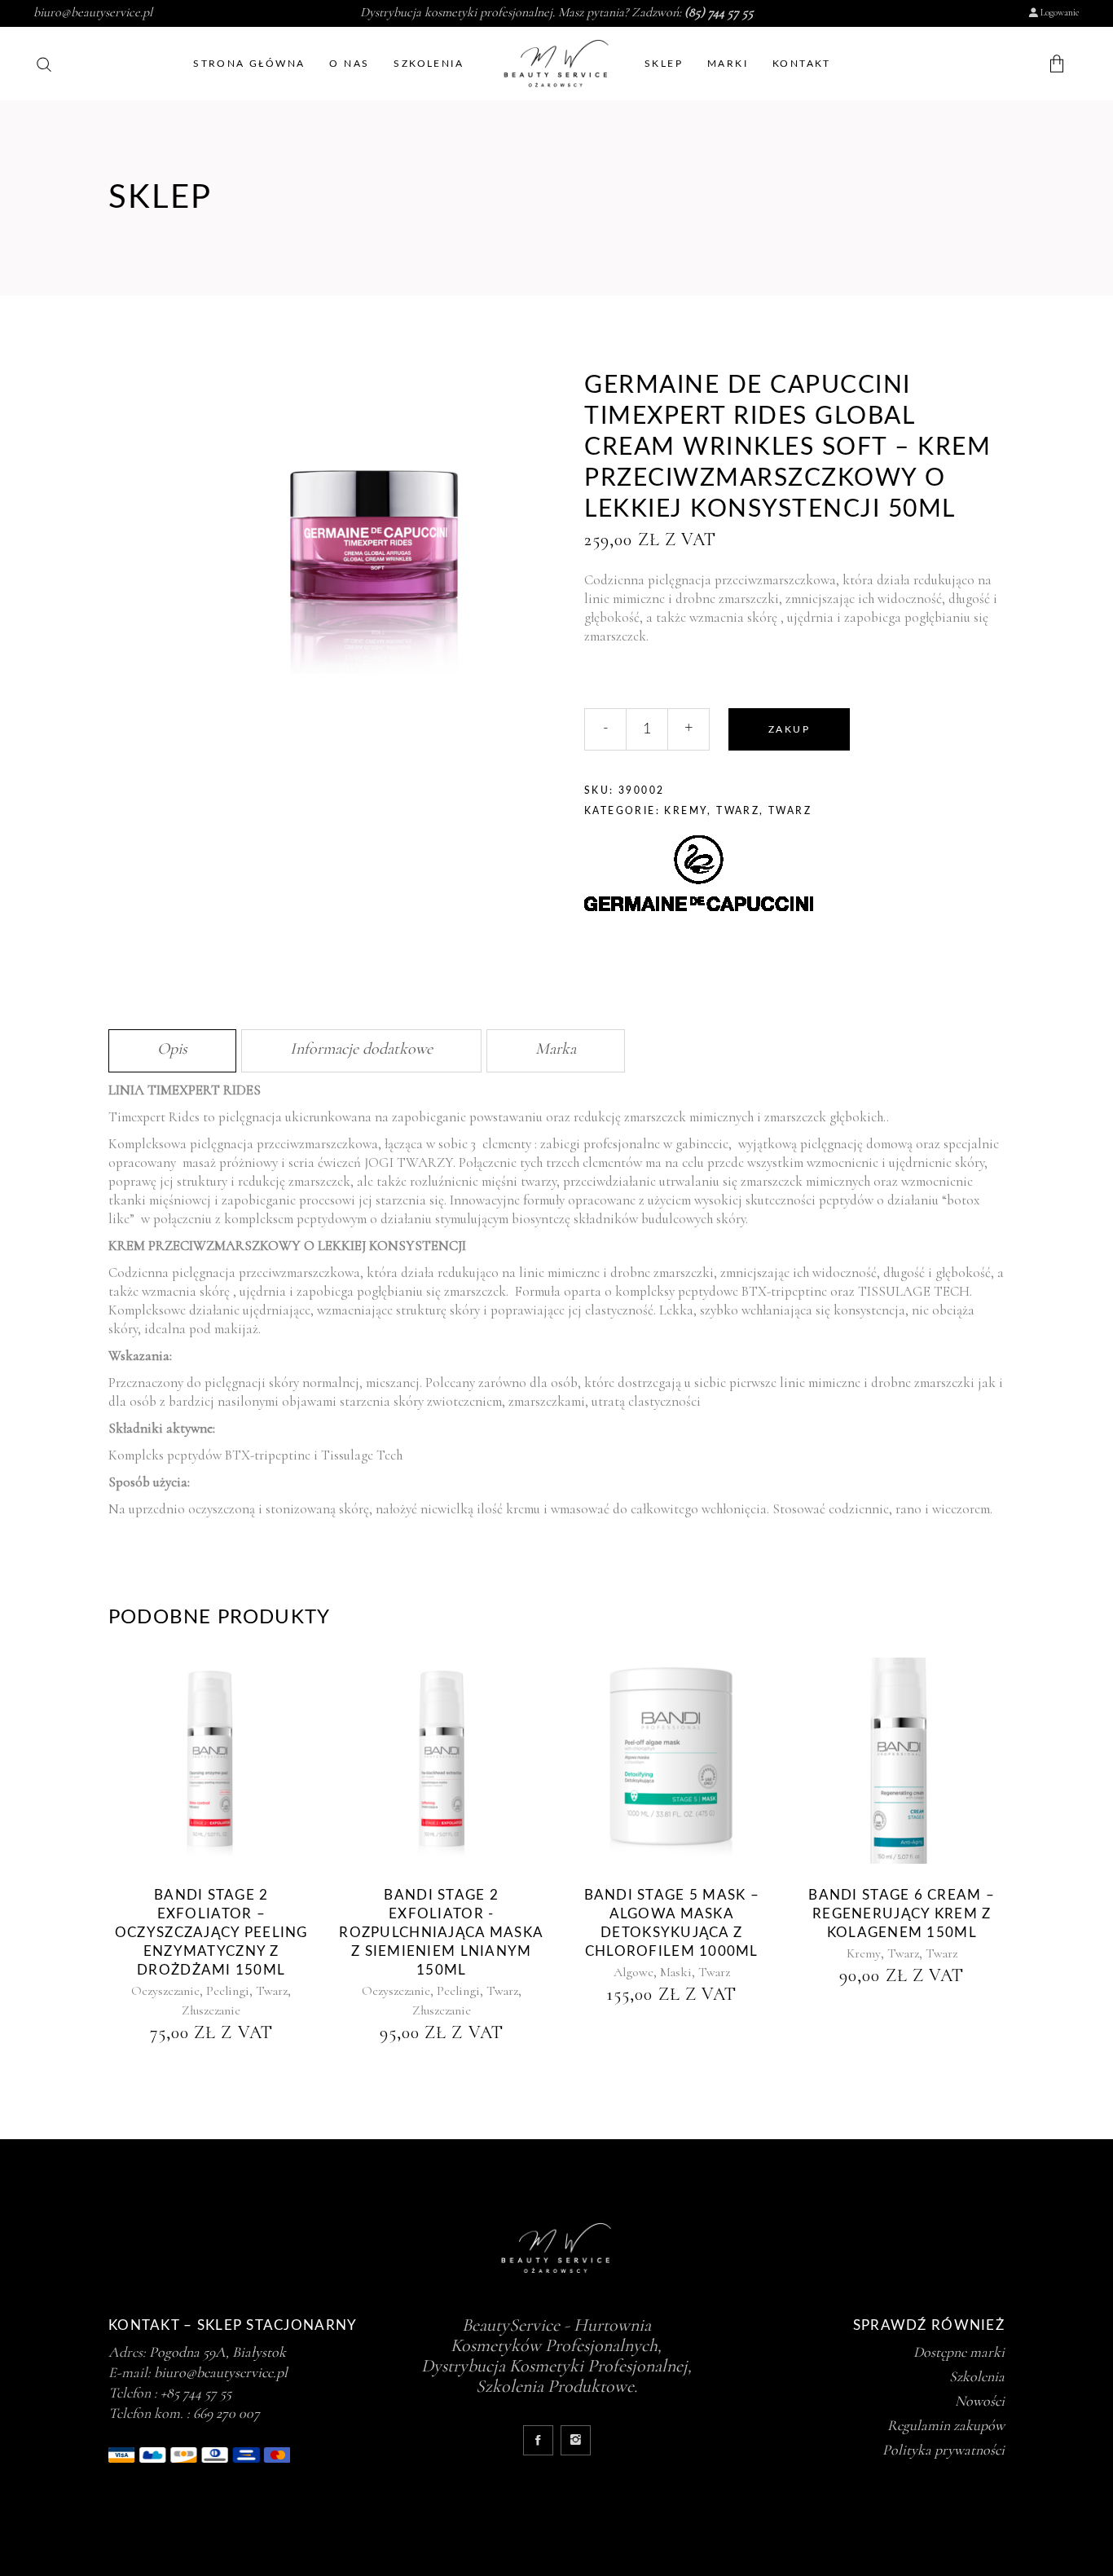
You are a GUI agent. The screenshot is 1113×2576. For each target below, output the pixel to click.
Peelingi (228, 1991)
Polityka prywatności (944, 2450)
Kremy (686, 811)
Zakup (789, 729)
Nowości (980, 2401)
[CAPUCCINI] (699, 876)
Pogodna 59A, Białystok (218, 2352)
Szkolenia (977, 2376)
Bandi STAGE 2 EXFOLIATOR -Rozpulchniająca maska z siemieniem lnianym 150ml (441, 1933)
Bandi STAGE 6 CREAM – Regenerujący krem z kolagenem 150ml (902, 1914)
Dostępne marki (959, 2352)
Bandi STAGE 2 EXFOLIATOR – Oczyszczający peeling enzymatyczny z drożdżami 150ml (211, 1933)
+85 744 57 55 (196, 2393)
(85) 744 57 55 (719, 12)
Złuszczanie (211, 2010)
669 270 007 (227, 2413)
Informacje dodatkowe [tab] (361, 1049)
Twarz (738, 811)
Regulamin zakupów (946, 2425)
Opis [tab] (172, 1049)
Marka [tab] (556, 1049)
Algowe (633, 1972)
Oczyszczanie (165, 1991)
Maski (676, 1972)
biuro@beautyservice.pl (93, 12)
